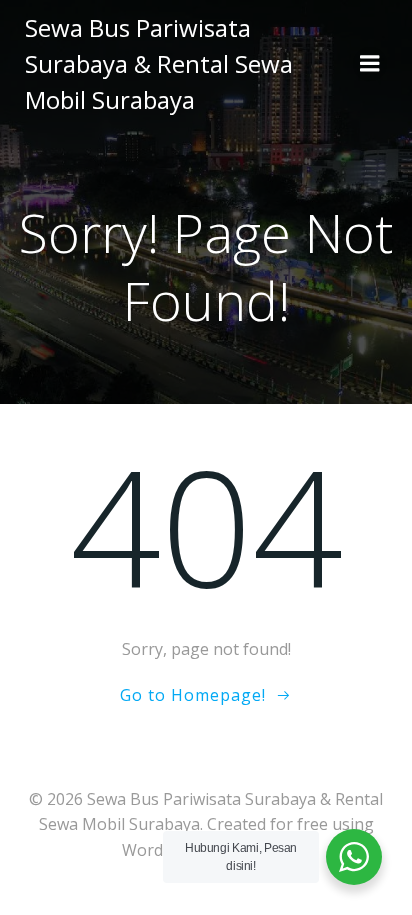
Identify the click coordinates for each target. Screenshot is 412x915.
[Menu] (370, 64)
